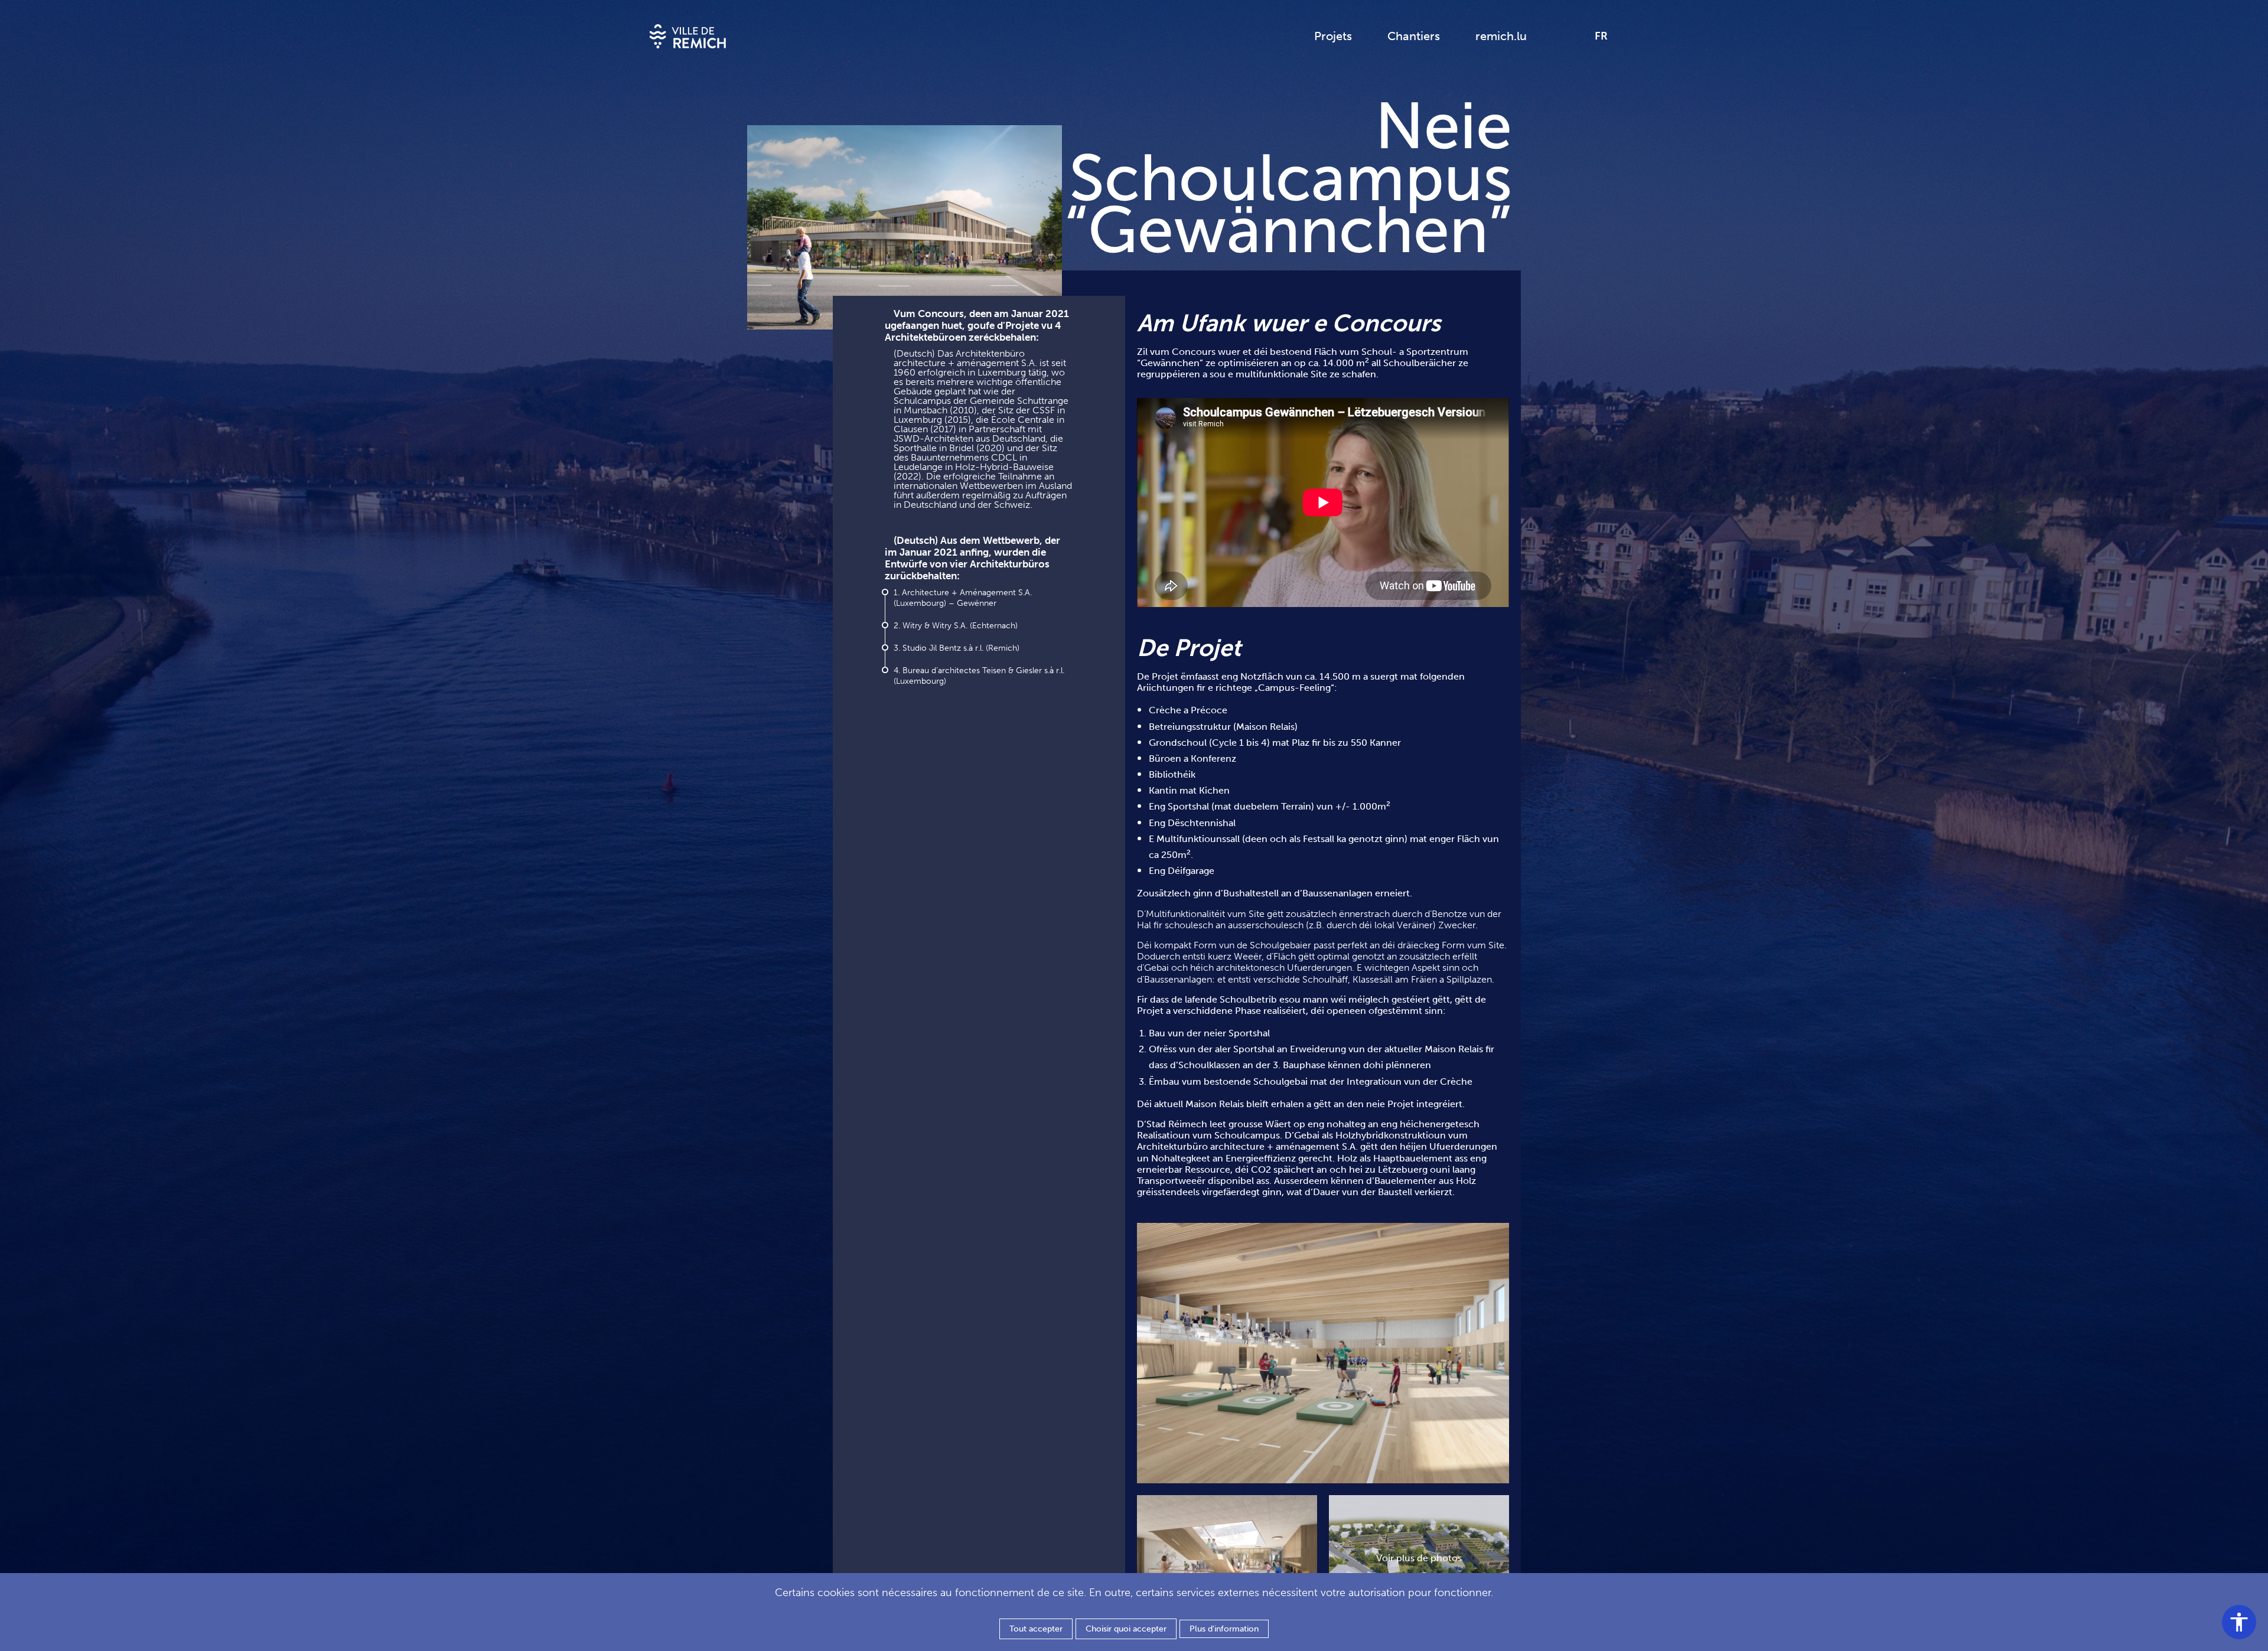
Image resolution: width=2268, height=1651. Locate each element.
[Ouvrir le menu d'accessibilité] (2239, 1622)
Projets (1333, 36)
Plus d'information (1224, 1629)
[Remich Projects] (688, 36)
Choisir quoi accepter (1126, 1629)
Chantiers (1414, 36)
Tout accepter (1036, 1629)
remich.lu (1501, 36)
